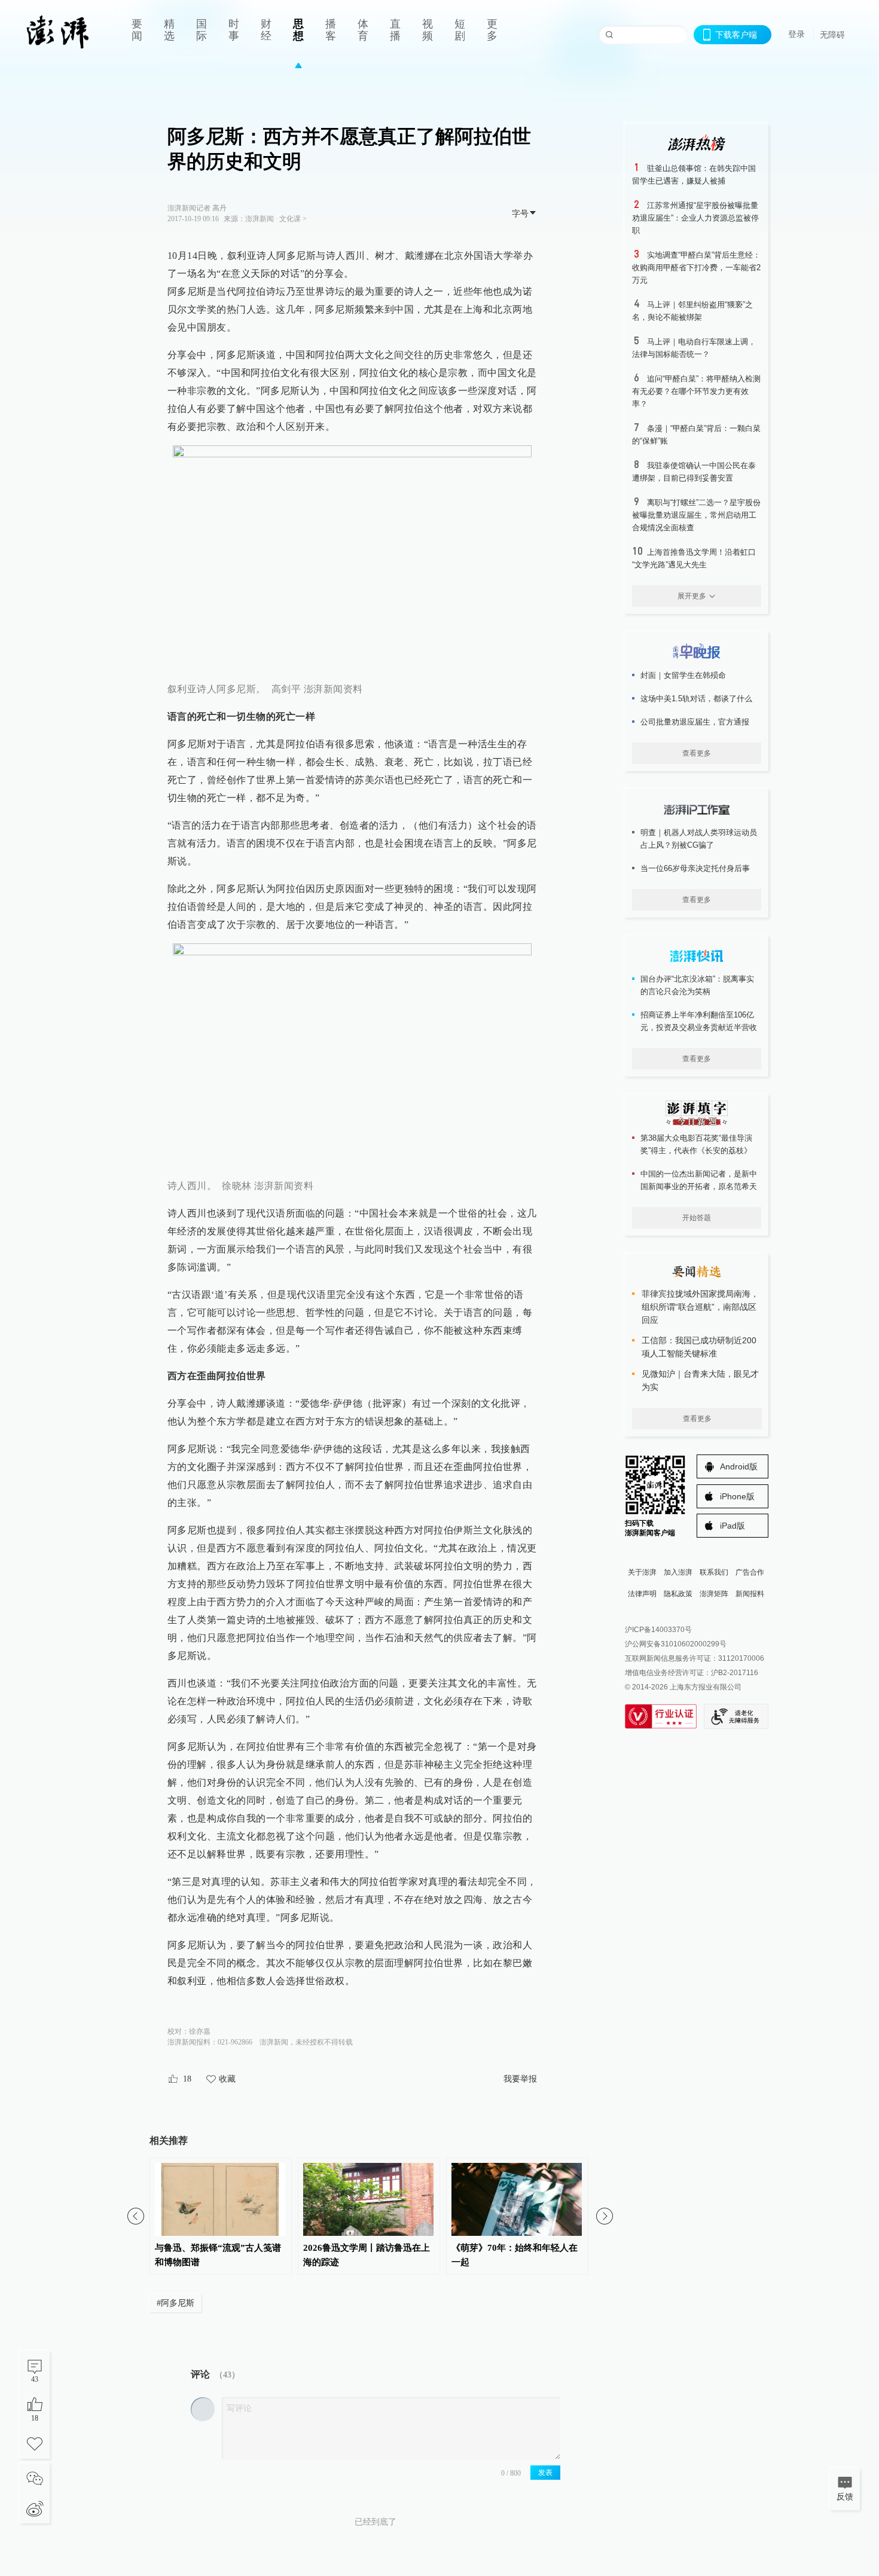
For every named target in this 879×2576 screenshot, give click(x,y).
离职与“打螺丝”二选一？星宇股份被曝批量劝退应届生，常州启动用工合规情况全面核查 (696, 515)
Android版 (739, 1466)
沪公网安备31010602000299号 (676, 1644)
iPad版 (732, 1526)
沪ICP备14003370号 (658, 1630)
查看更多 (697, 753)
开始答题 (697, 1218)
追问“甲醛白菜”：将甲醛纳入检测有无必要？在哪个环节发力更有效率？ (696, 391)
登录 (796, 34)
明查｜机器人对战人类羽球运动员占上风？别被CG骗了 (699, 839)
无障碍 (832, 35)
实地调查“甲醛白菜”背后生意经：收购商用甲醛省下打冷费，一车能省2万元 (696, 268)
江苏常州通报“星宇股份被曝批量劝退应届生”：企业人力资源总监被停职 (695, 218)
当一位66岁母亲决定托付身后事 (695, 868)
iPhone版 (737, 1496)
